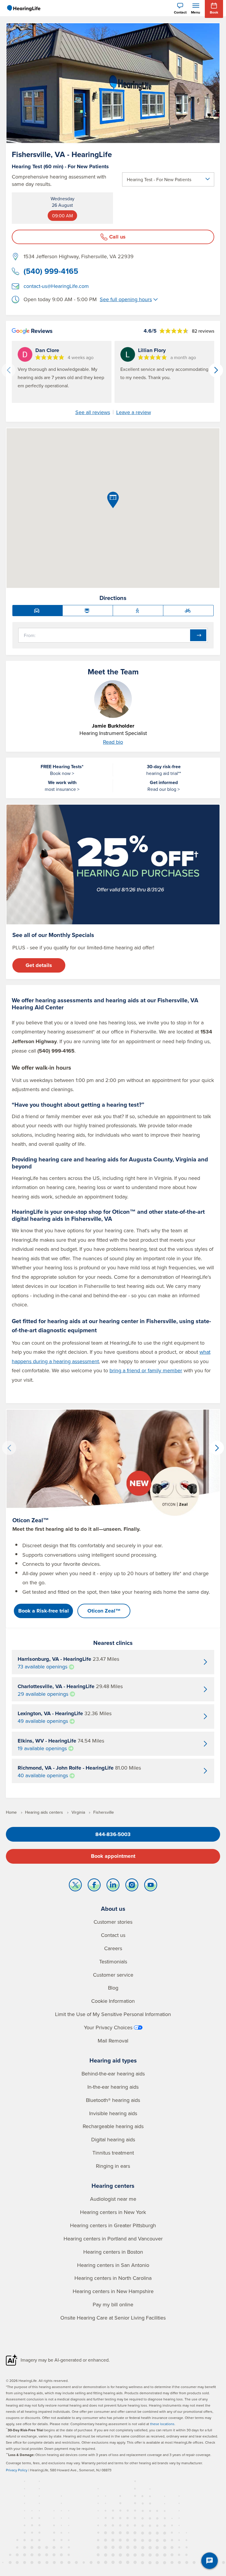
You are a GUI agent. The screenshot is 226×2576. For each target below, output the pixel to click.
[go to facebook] (94, 1886)
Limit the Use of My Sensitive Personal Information (113, 2014)
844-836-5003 (113, 1834)
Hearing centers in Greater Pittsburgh (113, 2225)
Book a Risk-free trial (44, 1611)
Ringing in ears (113, 2166)
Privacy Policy (17, 2470)
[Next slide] (216, 370)
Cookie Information (113, 2001)
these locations (162, 2424)
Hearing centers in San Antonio (113, 2265)
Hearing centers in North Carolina (113, 2278)
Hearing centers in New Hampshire (113, 2291)
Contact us (113, 1935)
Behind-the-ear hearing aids (113, 2074)
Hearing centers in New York (113, 2212)
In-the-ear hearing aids (113, 2087)
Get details (39, 965)
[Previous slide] (9, 370)
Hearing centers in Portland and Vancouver (113, 2239)
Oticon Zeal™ (104, 1611)
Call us (117, 237)
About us (113, 1909)
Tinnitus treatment (113, 2153)
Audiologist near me (113, 2199)
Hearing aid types (113, 2060)
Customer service (113, 1975)
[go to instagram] (132, 1886)
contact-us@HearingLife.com (56, 286)
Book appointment (113, 1856)
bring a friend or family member (146, 1370)
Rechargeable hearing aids (113, 2126)
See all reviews (93, 412)
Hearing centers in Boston (113, 2252)
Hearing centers (113, 2186)
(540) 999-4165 (51, 271)
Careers (113, 1948)
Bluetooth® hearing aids (113, 2100)
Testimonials (113, 1961)
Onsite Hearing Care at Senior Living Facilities (113, 2318)
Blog (113, 1988)
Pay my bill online (113, 2304)
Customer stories (113, 1922)
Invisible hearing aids (113, 2113)
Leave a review (134, 412)
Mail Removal (113, 2041)
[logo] (24, 8)
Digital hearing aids (113, 2139)
